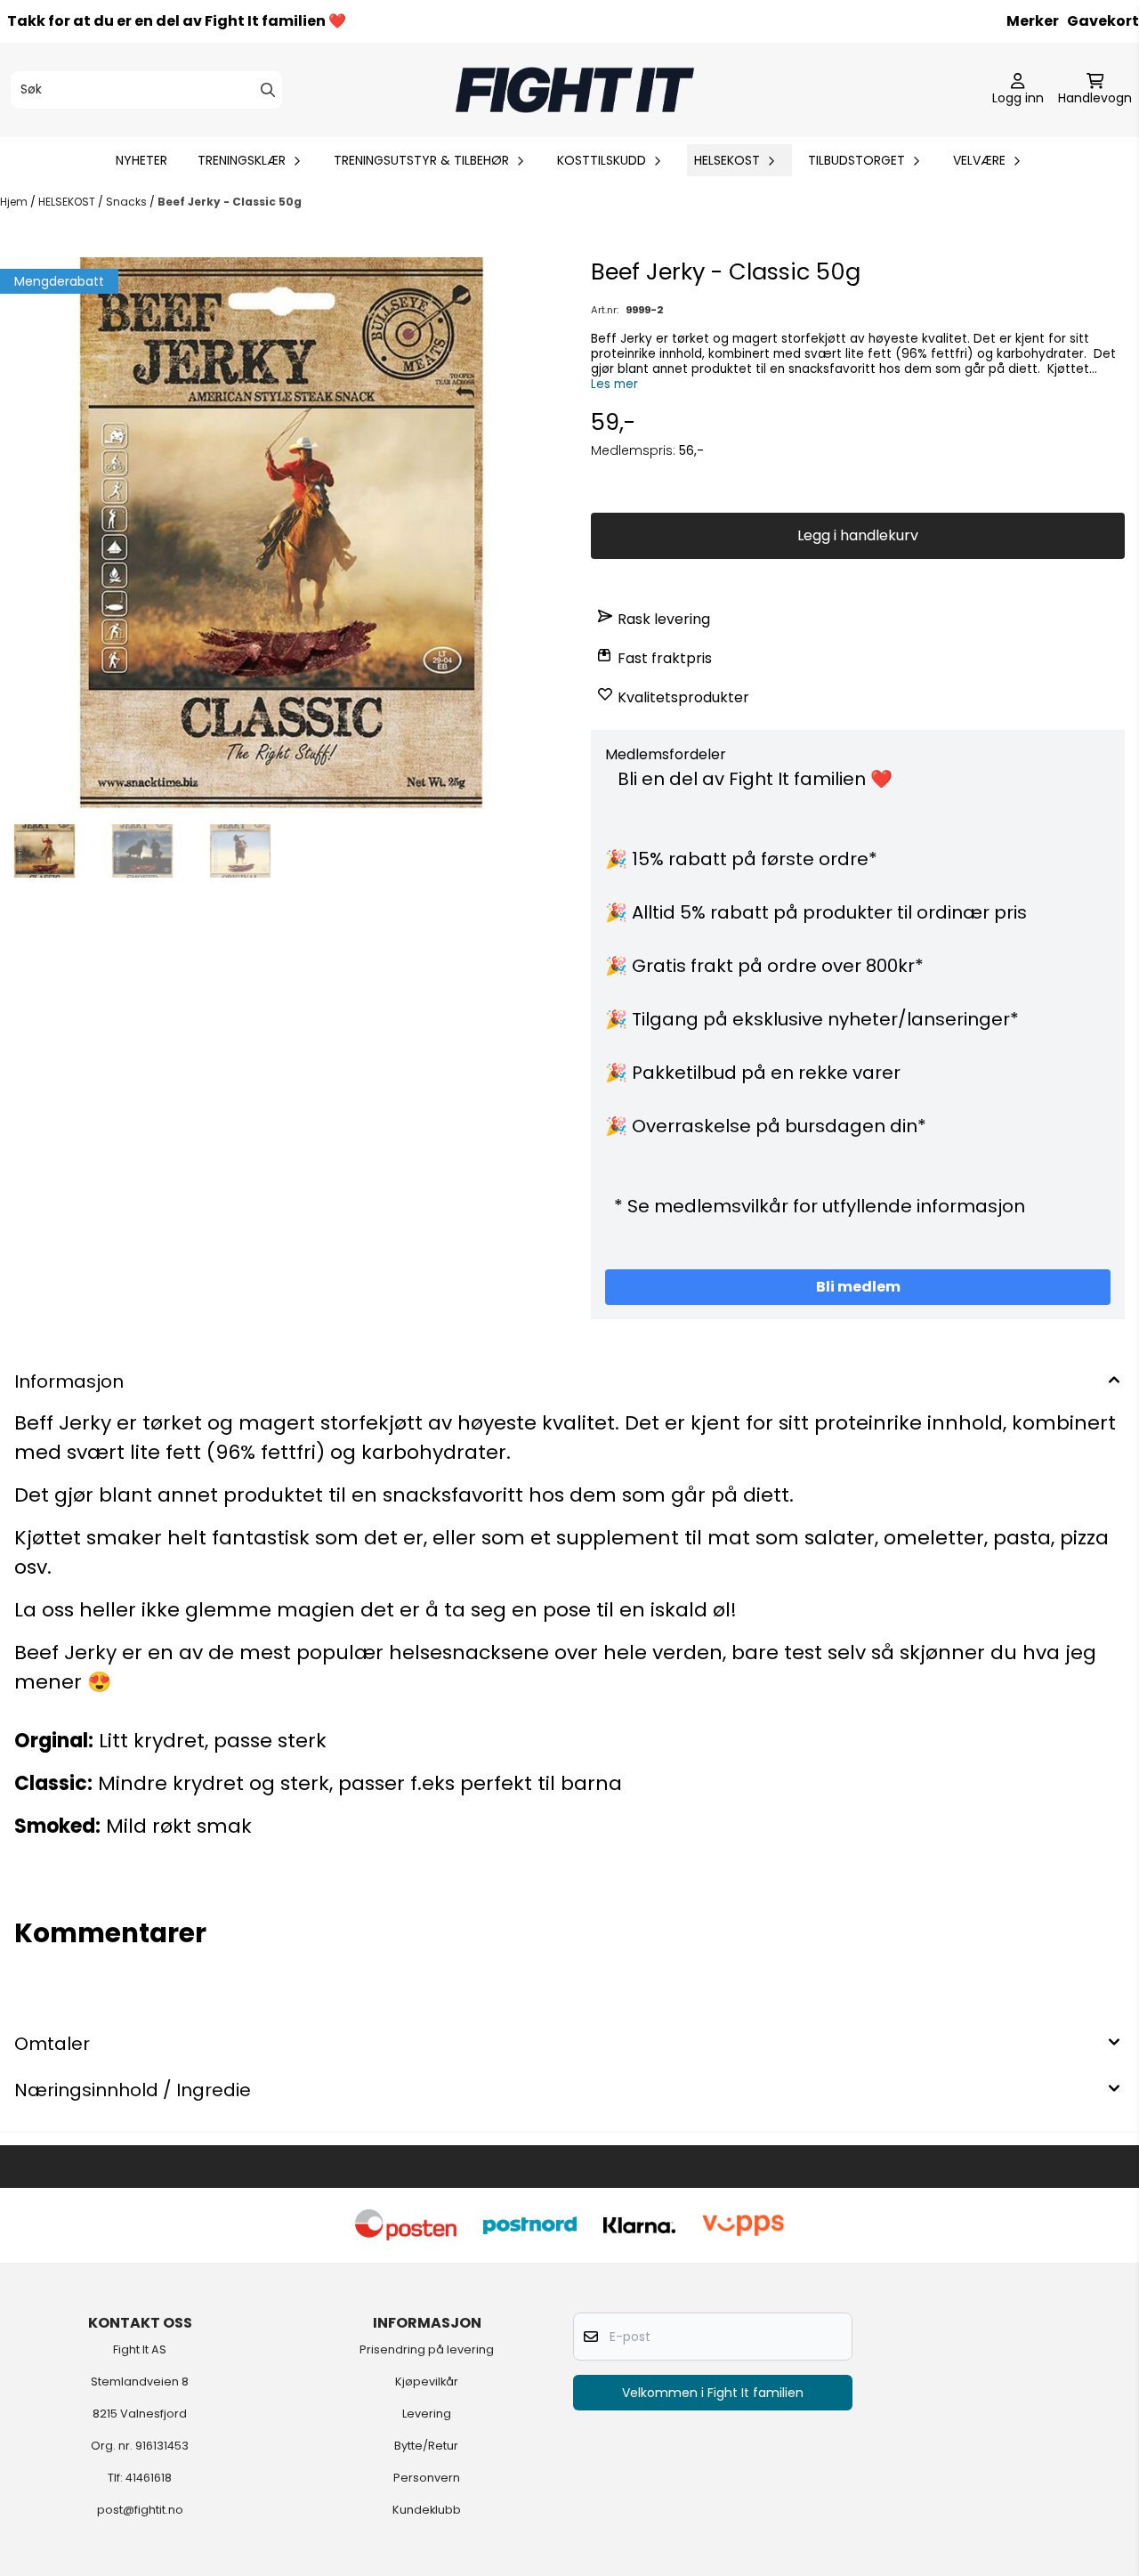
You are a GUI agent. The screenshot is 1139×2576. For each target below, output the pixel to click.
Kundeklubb (427, 2510)
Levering (427, 2414)
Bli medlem (858, 1287)
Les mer (614, 384)
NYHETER (141, 160)
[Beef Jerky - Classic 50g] (281, 536)
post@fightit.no (140, 2510)
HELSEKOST (68, 202)
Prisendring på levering (427, 2349)
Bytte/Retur (426, 2446)
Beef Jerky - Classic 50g (230, 202)
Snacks (128, 202)
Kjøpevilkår (427, 2382)
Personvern (427, 2478)
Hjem (15, 202)
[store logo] (575, 90)
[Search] (268, 90)
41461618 (149, 2478)
